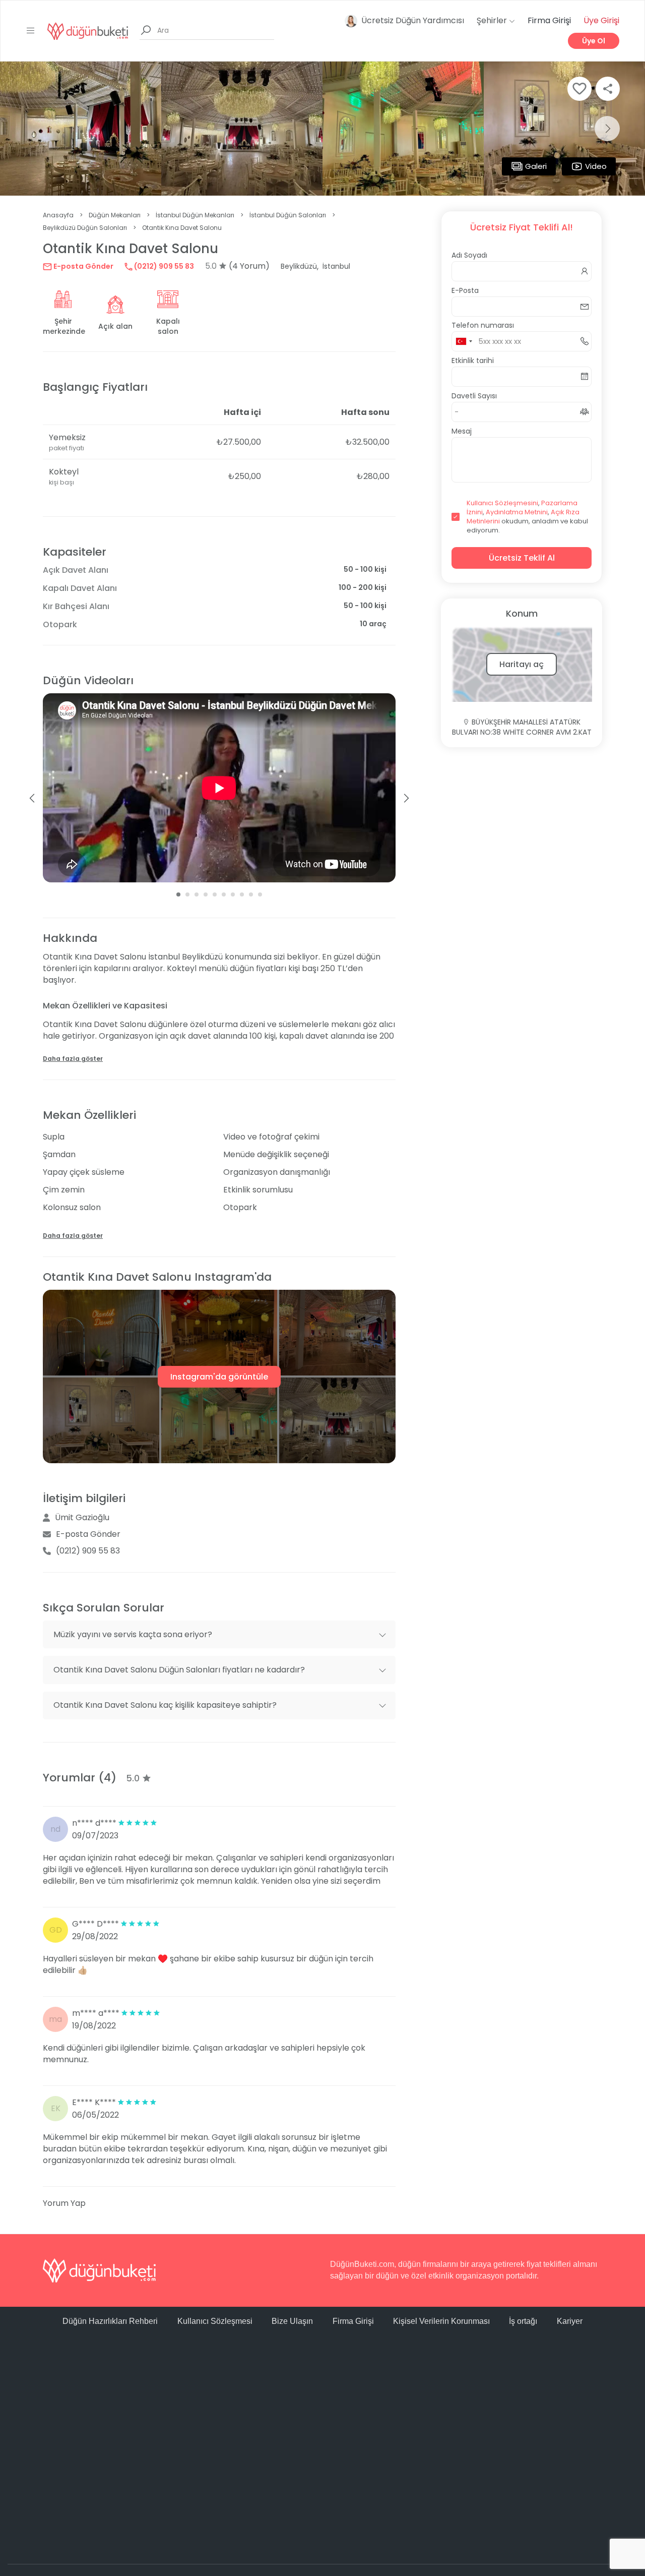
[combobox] (464, 341)
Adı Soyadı (469, 255)
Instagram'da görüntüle (219, 1377)
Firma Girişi (549, 20)
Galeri (536, 166)
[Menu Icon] (31, 31)
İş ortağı (523, 2321)
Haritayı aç (522, 664)
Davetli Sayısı (474, 396)
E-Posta (465, 290)
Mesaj (462, 431)
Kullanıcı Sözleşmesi (215, 2321)
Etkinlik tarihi (473, 361)
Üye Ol (594, 41)
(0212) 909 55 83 (163, 266)
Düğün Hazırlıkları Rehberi (110, 2321)
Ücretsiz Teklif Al (522, 558)
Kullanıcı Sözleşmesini (502, 503)
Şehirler (493, 20)
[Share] (608, 89)
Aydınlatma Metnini (517, 512)
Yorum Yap (64, 2203)
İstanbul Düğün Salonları (288, 215)
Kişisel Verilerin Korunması (441, 2321)
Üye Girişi (601, 20)
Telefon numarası (483, 325)
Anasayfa (58, 215)
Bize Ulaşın (292, 2321)
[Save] (579, 89)
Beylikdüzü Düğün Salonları (85, 228)
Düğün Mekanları (115, 215)
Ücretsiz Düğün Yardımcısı (413, 20)
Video (596, 166)
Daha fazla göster (73, 1059)
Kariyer (570, 2321)
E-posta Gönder (83, 266)
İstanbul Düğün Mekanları (195, 215)
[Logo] (88, 31)
